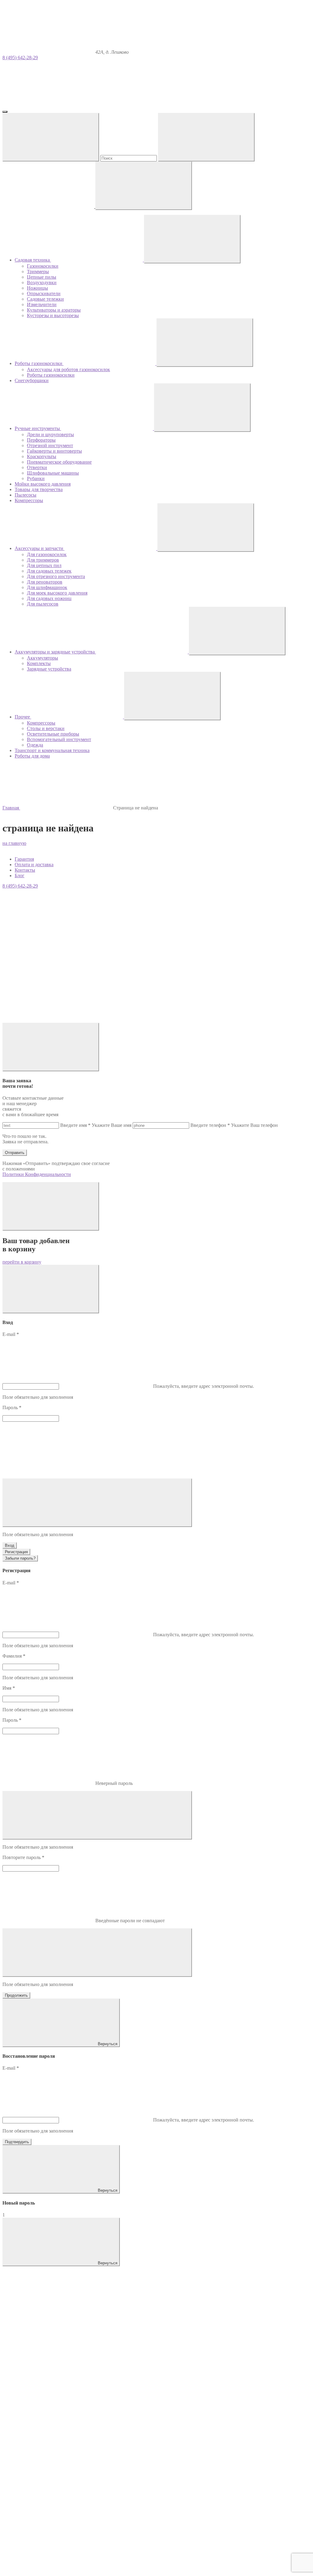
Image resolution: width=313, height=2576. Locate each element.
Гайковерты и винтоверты (54, 451)
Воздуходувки (42, 282)
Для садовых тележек (49, 571)
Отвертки (37, 467)
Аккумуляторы (42, 658)
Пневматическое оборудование (59, 462)
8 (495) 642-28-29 (20, 58)
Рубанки (36, 478)
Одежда (35, 745)
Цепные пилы (42, 277)
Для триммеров (43, 560)
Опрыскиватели (44, 293)
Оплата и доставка (34, 865)
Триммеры (38, 271)
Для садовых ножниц (49, 598)
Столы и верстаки (46, 728)
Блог (20, 876)
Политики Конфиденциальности (37, 1174)
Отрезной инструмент (50, 445)
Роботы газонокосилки (51, 375)
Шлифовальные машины (53, 473)
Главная (11, 808)
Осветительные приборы (53, 734)
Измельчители (42, 304)
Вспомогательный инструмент (59, 739)
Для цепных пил (44, 565)
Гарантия (24, 859)
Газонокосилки (43, 266)
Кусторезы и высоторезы (53, 315)
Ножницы (37, 288)
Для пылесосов (43, 604)
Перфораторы (41, 440)
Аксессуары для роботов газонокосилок (68, 369)
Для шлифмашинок (47, 587)
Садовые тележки (45, 299)
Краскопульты (42, 456)
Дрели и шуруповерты (50, 434)
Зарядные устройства (49, 669)
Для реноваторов (45, 582)
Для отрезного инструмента (56, 576)
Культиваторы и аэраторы (54, 310)
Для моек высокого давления (57, 593)
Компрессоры (41, 723)
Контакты (25, 870)
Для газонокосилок (47, 554)
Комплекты (39, 663)
